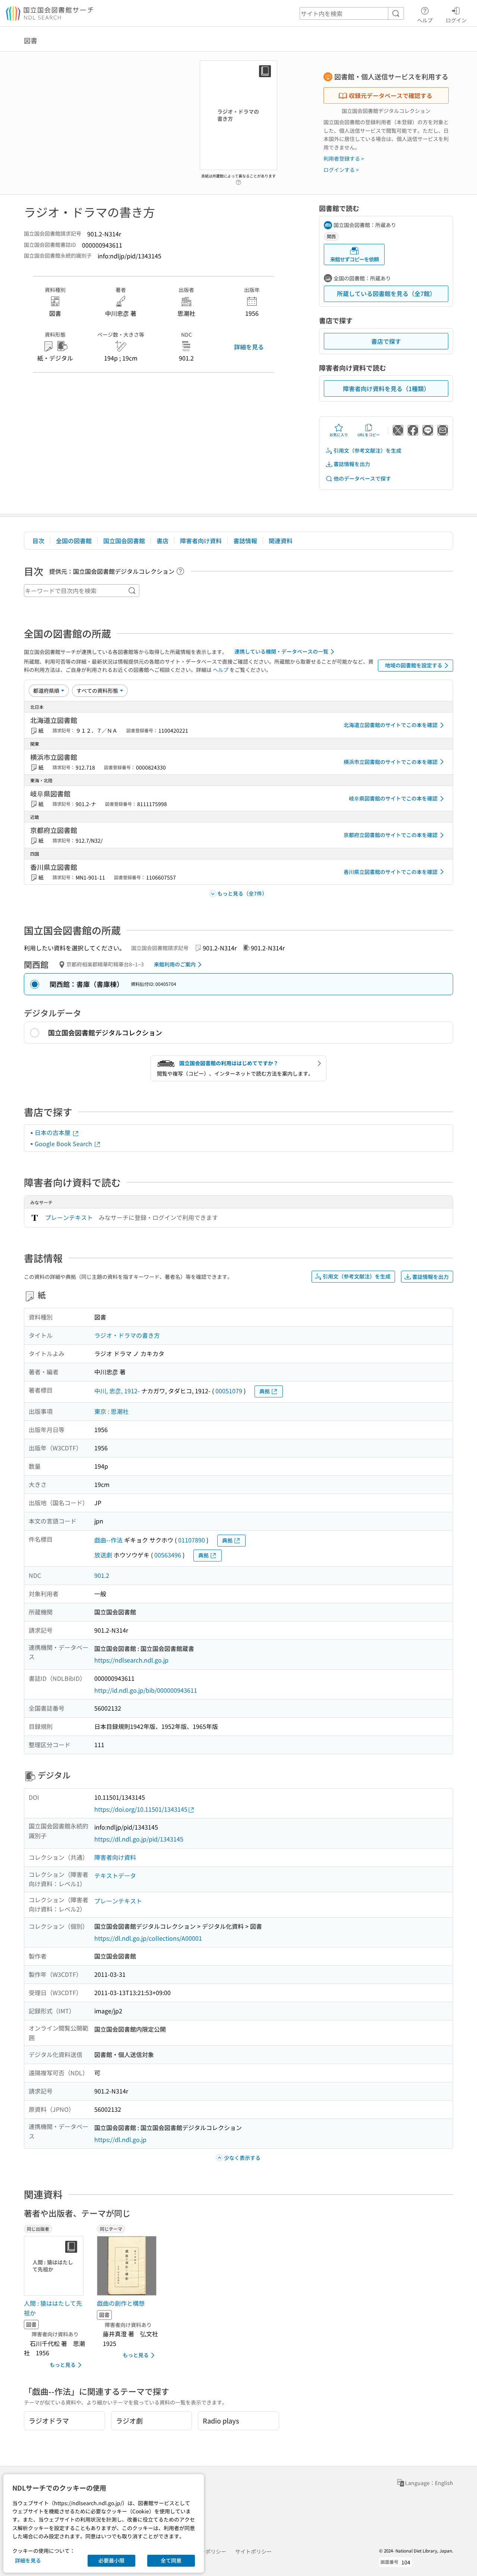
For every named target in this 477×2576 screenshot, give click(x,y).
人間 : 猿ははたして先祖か (53, 2308)
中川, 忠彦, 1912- (117, 1391)
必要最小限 (111, 2560)
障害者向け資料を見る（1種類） (386, 389)
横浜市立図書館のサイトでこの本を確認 (391, 762)
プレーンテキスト (69, 1217)
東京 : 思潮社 (111, 1411)
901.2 (102, 1575)
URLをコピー (369, 435)
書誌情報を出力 (352, 464)
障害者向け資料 (201, 541)
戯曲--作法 (108, 1540)
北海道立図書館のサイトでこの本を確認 (391, 725)
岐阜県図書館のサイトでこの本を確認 (393, 798)
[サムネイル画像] (128, 2266)
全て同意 (171, 2560)
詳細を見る (249, 347)
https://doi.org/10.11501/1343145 (141, 1809)
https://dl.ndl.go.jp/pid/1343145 (139, 1839)
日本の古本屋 (53, 1132)
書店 (162, 541)
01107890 (192, 1540)
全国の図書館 (74, 541)
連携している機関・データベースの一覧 (281, 651)
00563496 (168, 1555)
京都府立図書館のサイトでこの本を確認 (391, 835)
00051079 (229, 1391)
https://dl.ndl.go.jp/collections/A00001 (148, 1938)
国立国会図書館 (124, 541)
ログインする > (341, 170)
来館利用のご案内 (175, 964)
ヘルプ (425, 20)
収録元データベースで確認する (391, 95)
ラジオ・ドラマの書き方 (127, 1335)
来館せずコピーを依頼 (354, 259)
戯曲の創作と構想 (121, 2303)
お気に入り (339, 435)
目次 (38, 541)
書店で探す (386, 341)
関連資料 (281, 541)
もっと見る (63, 2365)
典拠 (265, 1391)
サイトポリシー (253, 2551)
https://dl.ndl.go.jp (120, 2139)
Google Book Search (64, 1144)
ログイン (456, 20)
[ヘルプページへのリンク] (238, 180)
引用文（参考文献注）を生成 (367, 450)
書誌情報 (245, 541)
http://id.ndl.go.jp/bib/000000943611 (146, 1690)
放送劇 (103, 1555)
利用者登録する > (344, 158)
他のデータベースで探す (362, 478)
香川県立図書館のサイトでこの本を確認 (391, 872)
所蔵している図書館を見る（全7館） (386, 293)
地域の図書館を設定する (414, 665)
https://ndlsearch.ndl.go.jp (131, 1660)
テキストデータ (115, 1875)
